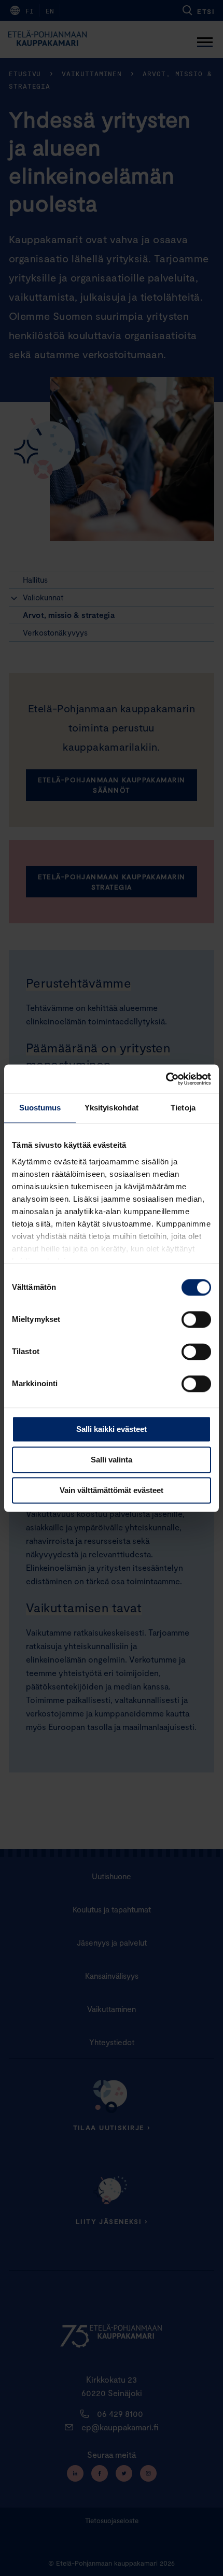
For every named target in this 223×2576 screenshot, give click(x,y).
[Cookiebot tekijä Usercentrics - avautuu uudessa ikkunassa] (166, 1079)
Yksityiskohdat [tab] (112, 1108)
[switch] (196, 1319)
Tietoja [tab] (183, 1108)
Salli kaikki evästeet (112, 1429)
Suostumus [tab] (40, 1108)
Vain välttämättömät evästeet (112, 1490)
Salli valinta (112, 1460)
